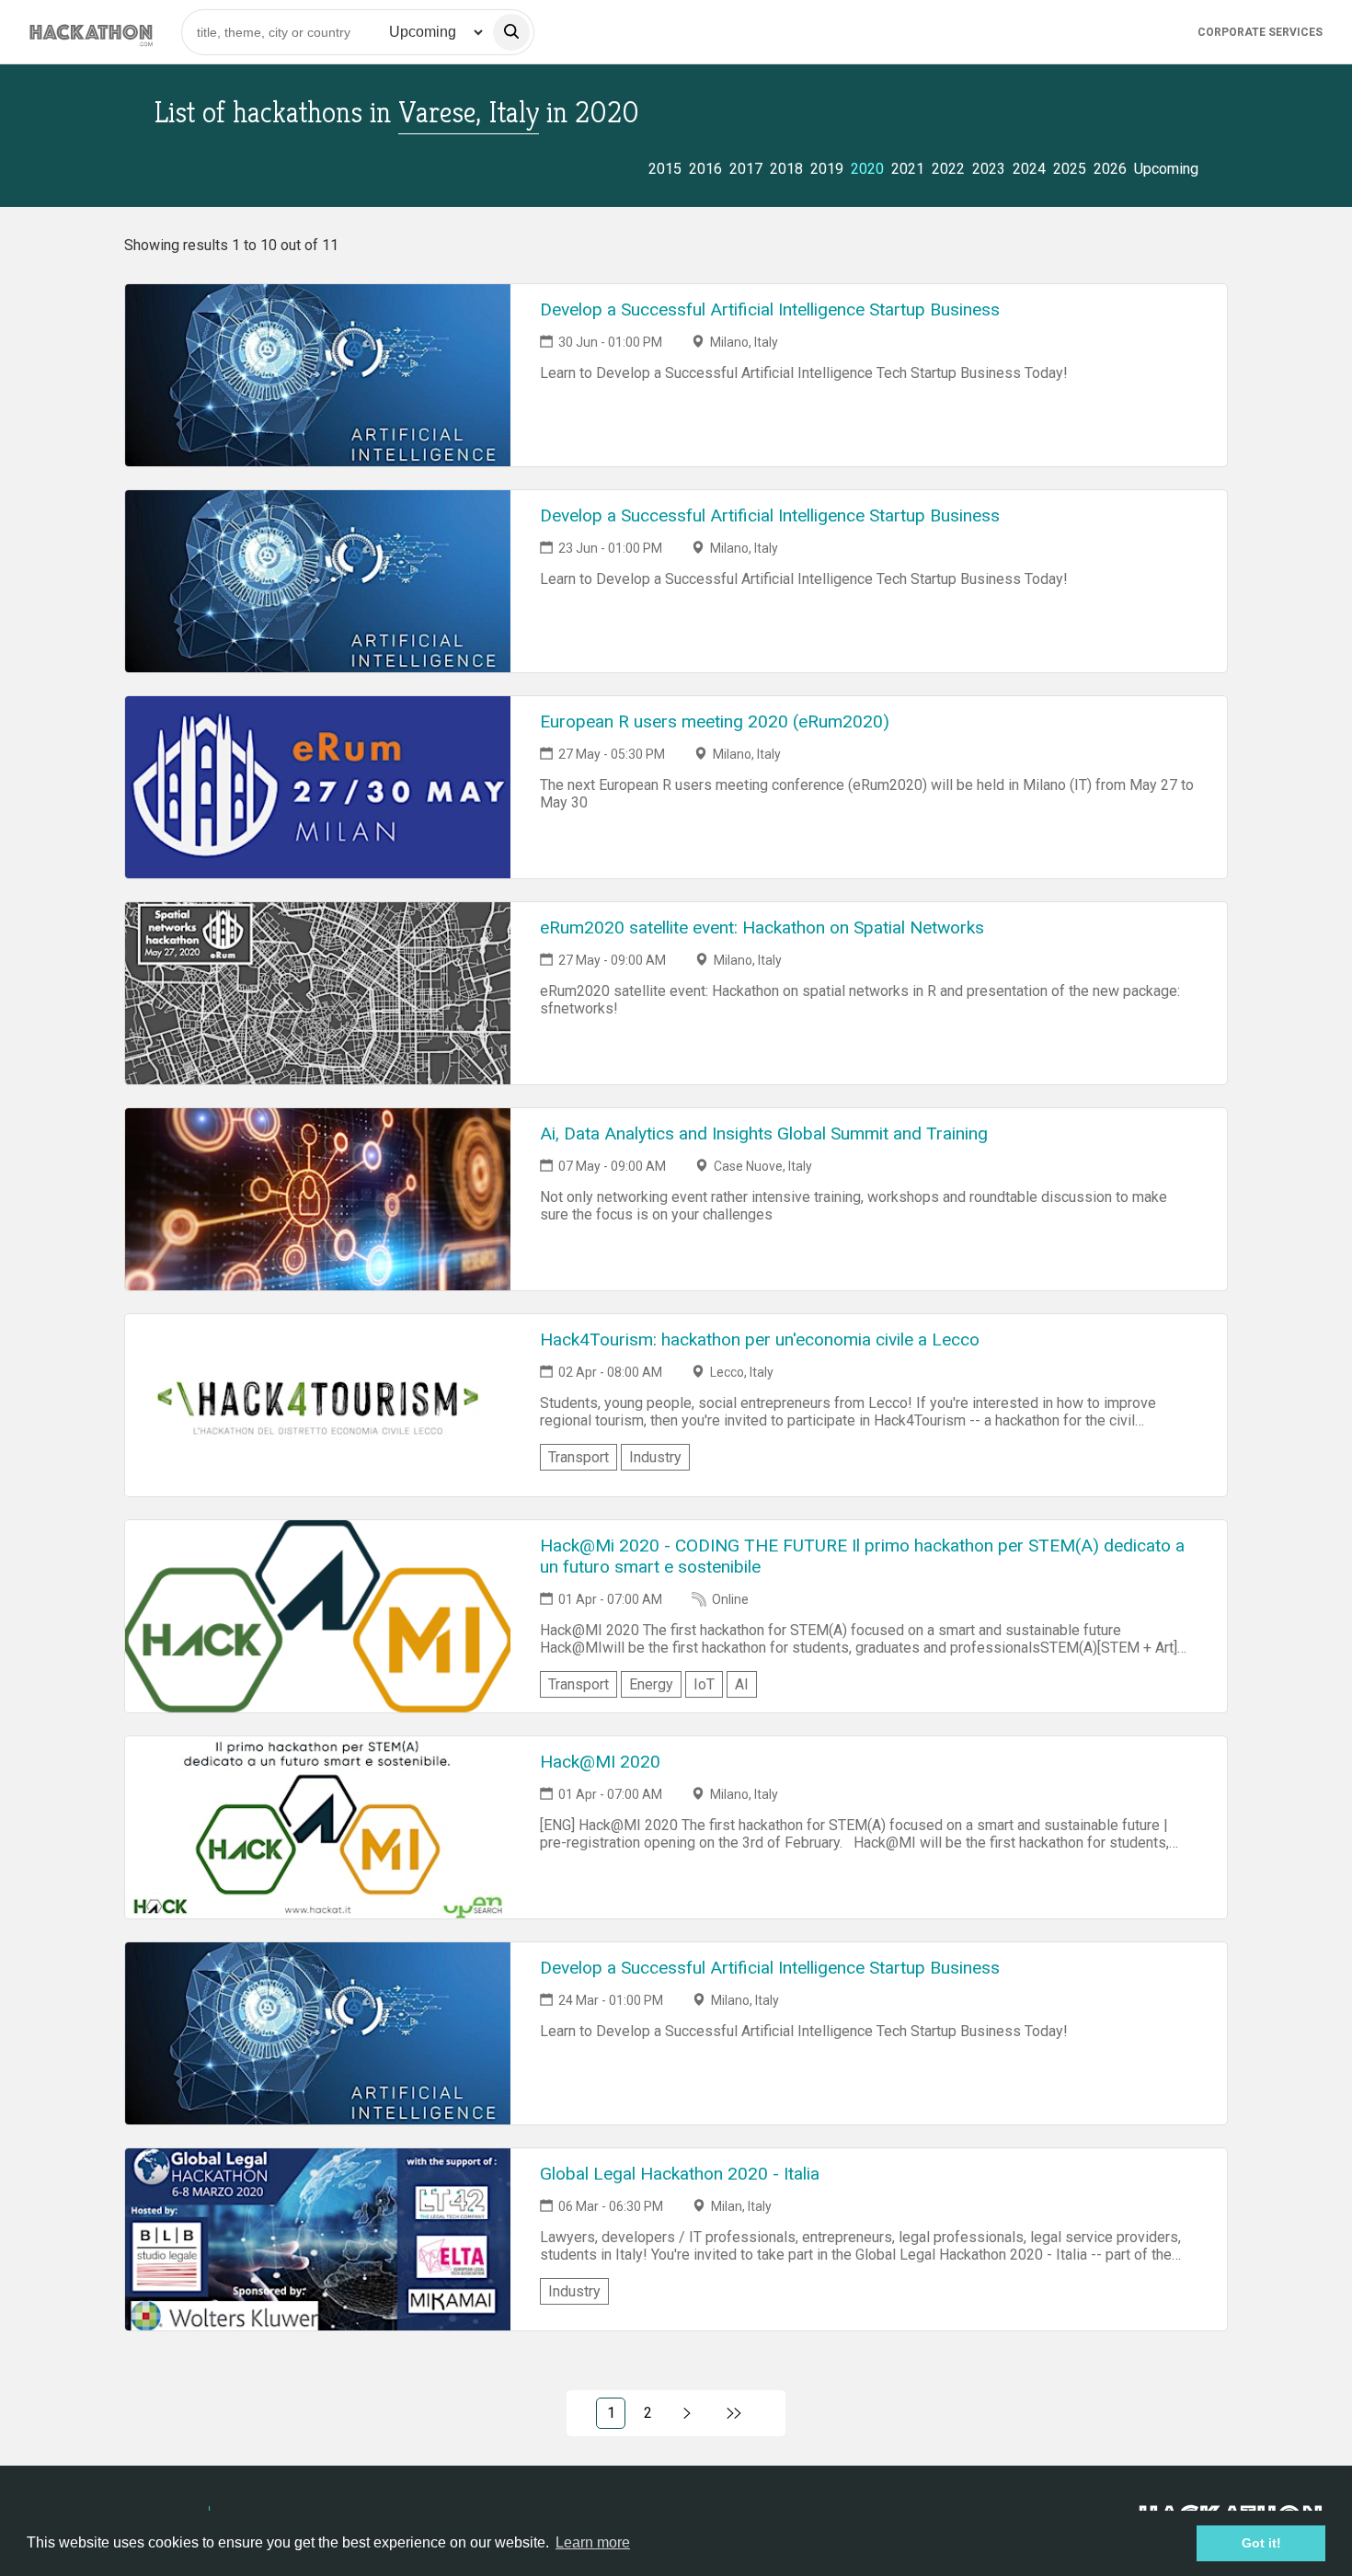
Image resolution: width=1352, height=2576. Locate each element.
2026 (1110, 169)
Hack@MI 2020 (600, 1762)
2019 (827, 169)
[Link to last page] (734, 2413)
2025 (1070, 169)
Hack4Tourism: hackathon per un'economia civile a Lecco (760, 1340)
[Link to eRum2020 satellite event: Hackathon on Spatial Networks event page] (318, 993)
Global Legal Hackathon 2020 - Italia (680, 2174)
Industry (655, 1457)
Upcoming (1166, 169)
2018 (786, 169)
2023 (989, 169)
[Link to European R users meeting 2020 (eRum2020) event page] (318, 787)
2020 (867, 169)
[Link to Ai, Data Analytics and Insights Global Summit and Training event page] (318, 1199)
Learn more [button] (593, 2542)
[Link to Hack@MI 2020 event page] (318, 1827)
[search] (511, 32)
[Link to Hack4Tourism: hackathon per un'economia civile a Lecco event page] (318, 1405)
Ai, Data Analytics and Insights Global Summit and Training (764, 1133)
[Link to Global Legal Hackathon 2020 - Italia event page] (318, 2239)
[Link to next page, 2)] (687, 2413)
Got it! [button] (1261, 2543)
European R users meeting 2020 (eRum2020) (715, 721)
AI (742, 1684)
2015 (665, 169)
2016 (705, 169)
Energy (651, 1684)
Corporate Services (1260, 32)
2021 (908, 169)
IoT (704, 1684)
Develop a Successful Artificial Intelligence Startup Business (770, 309)
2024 (1029, 169)
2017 (746, 169)
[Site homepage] (91, 32)
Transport (579, 1457)
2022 (948, 169)
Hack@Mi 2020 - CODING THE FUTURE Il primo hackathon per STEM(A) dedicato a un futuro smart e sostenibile (862, 1556)
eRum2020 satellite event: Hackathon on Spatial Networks (762, 927)
